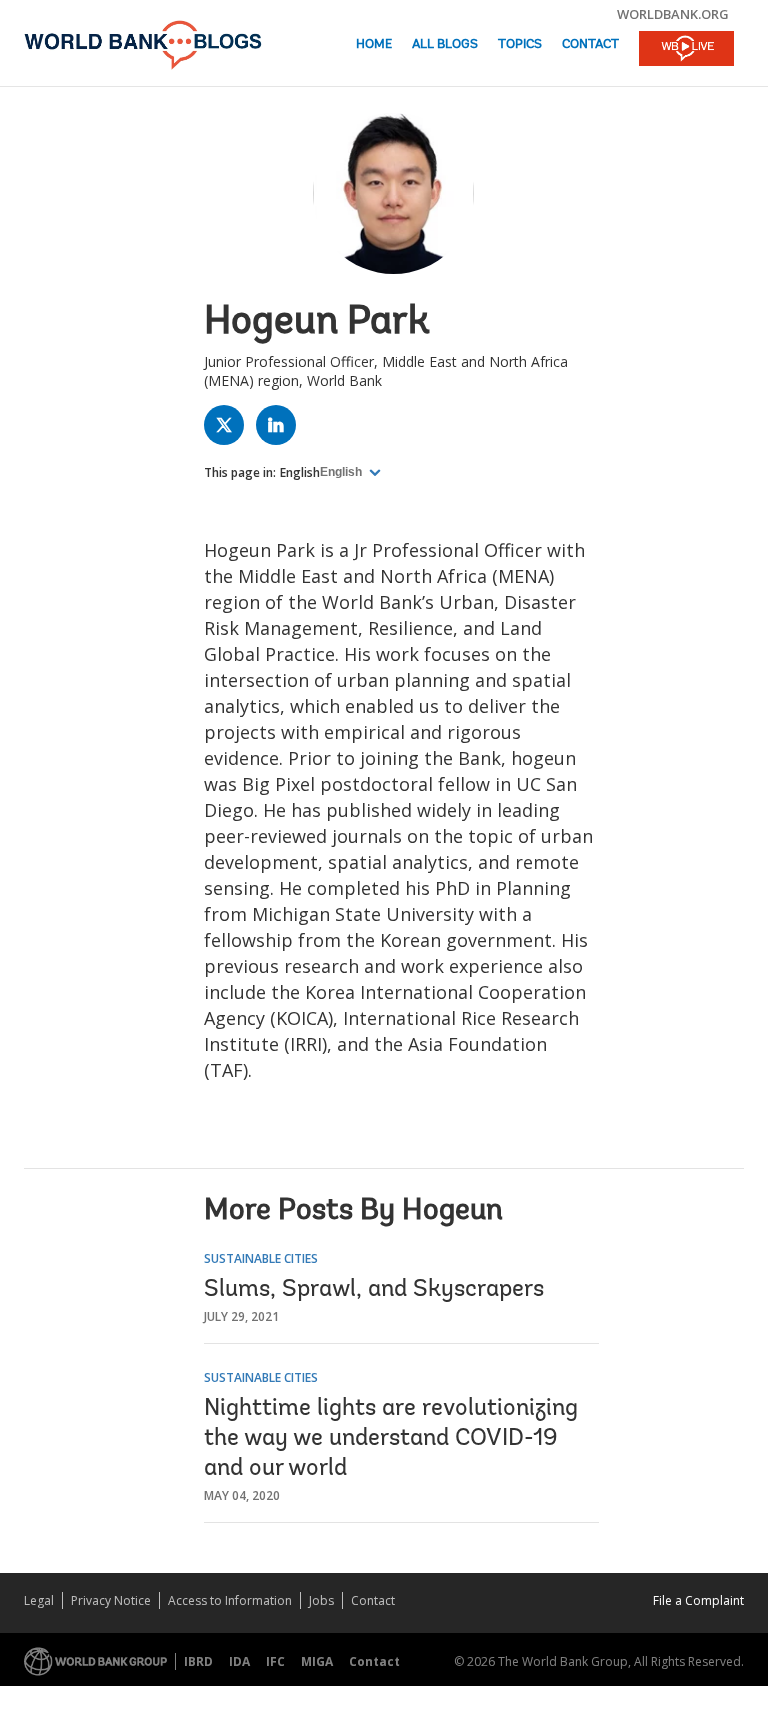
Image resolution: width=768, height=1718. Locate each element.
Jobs (321, 1600)
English (300, 472)
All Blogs (445, 44)
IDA (239, 1661)
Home (374, 44)
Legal (39, 1600)
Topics (520, 44)
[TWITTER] (229, 429)
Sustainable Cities (261, 1258)
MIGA (317, 1661)
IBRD (198, 1661)
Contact (590, 44)
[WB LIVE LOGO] (686, 50)
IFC (275, 1661)
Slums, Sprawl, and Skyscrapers (374, 1290)
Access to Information (230, 1600)
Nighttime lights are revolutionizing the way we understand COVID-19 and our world (391, 1439)
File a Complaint (698, 1600)
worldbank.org (673, 14)
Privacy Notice (111, 1600)
